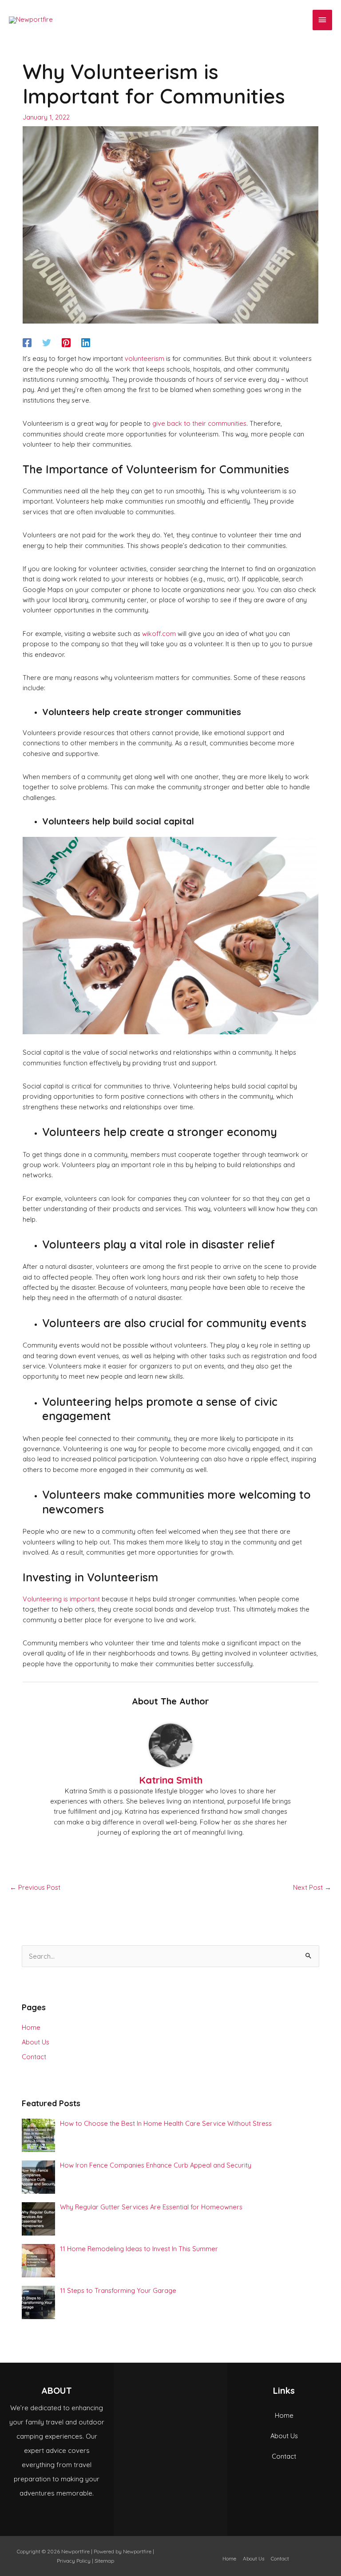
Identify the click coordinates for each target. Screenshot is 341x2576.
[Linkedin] (86, 342)
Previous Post (35, 1887)
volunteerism (145, 358)
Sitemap (104, 2561)
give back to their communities (199, 423)
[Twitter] (47, 342)
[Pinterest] (66, 342)
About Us (36, 2042)
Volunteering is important (61, 1599)
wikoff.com (159, 634)
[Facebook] (27, 342)
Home (31, 2027)
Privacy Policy (74, 2561)
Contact (34, 2057)
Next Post (312, 1887)
